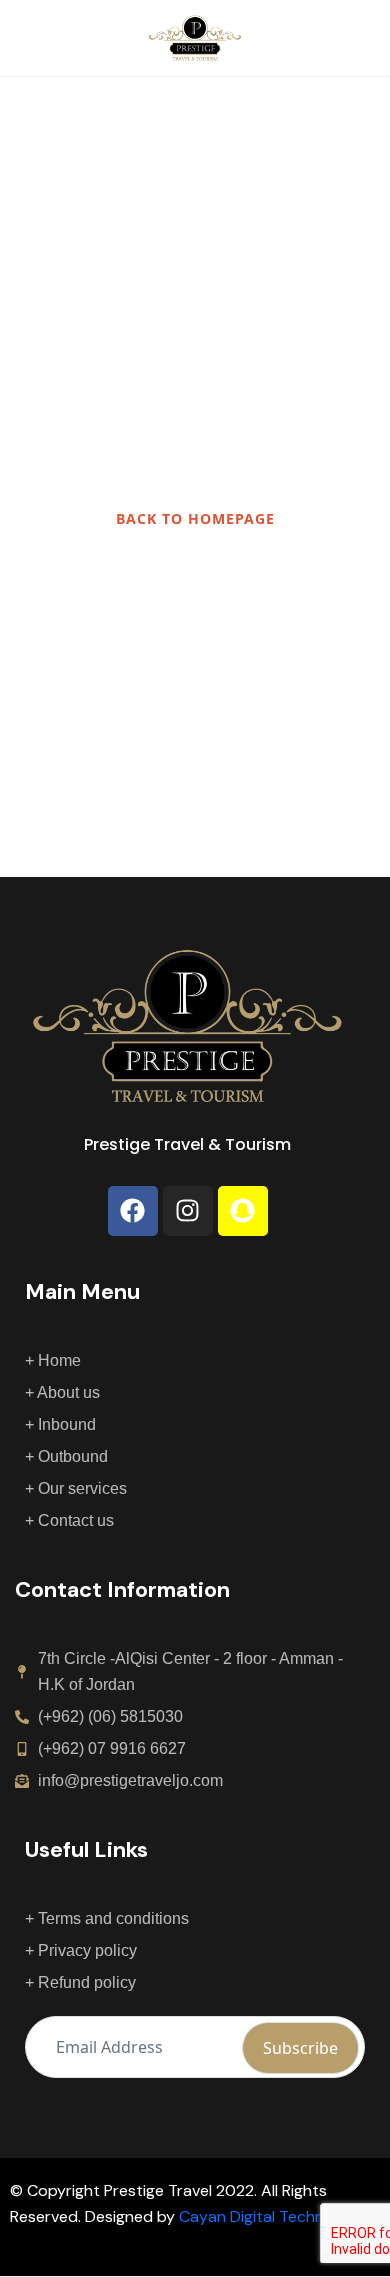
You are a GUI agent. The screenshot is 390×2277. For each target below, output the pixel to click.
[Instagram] (188, 1211)
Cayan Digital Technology (272, 2216)
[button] (303, 38)
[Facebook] (133, 1211)
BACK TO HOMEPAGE (195, 518)
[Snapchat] (243, 1211)
